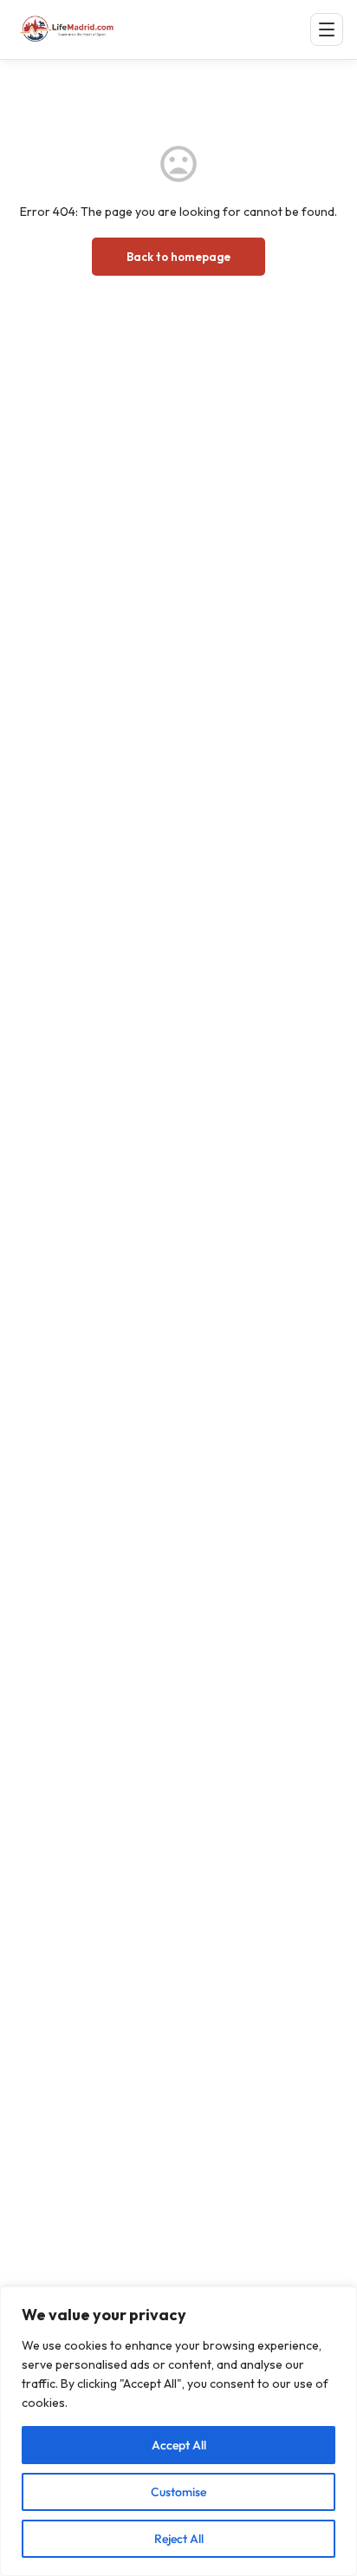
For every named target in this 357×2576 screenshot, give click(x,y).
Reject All (179, 2539)
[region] (178, 2431)
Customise (178, 2492)
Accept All (179, 2445)
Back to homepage (178, 257)
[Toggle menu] (327, 29)
